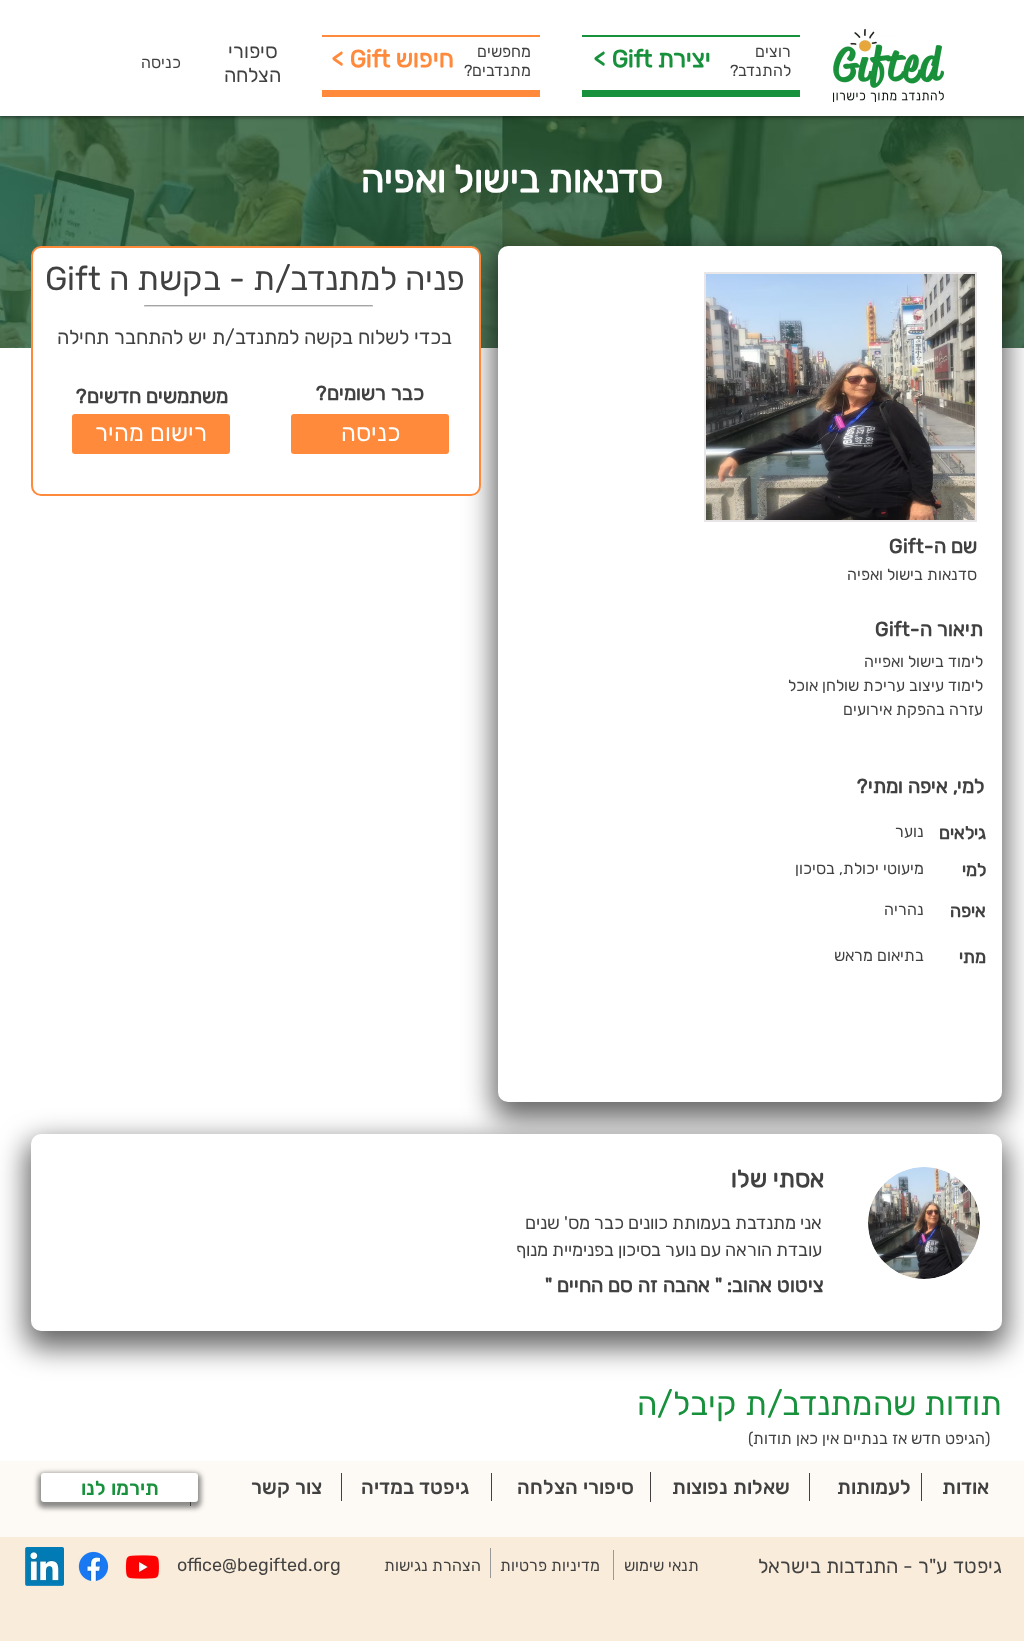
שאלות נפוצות (731, 1487)
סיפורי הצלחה (252, 63)
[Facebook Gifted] (93, 1566)
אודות (965, 1487)
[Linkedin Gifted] (44, 1566)
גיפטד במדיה (415, 1487)
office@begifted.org (259, 1565)
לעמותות (874, 1487)
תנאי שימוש (661, 1565)
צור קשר (286, 1487)
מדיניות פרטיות (550, 1565)
